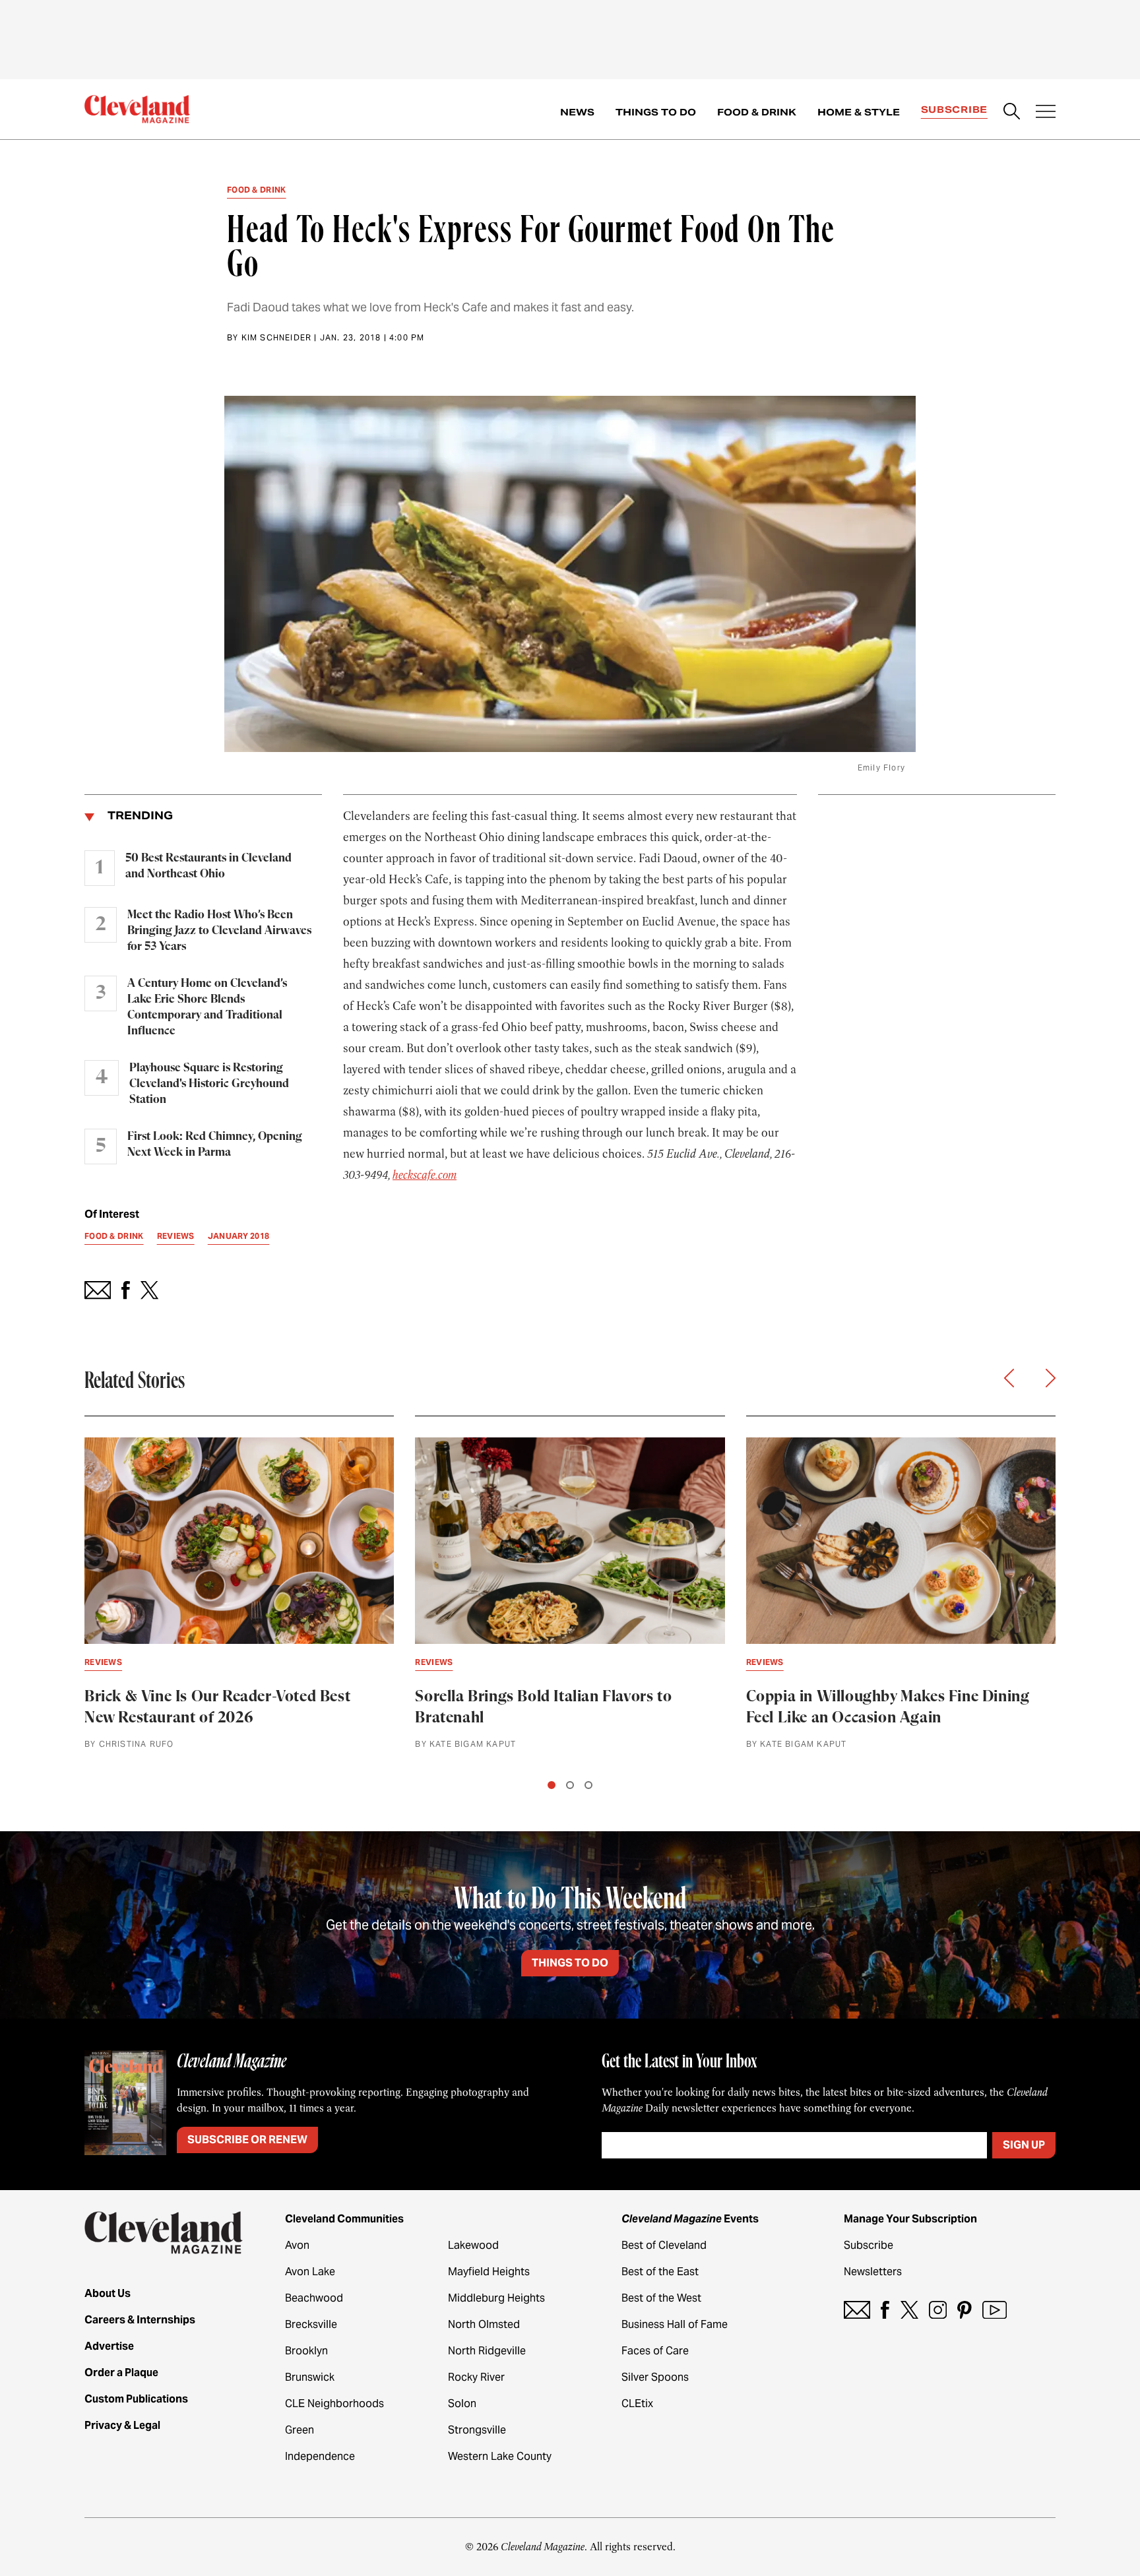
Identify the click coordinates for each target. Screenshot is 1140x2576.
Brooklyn (306, 2351)
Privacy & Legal (122, 2425)
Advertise (109, 2346)
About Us (108, 2293)
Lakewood (473, 2245)
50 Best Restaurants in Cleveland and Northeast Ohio (208, 866)
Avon (297, 2245)
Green (300, 2430)
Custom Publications (136, 2399)
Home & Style (859, 112)
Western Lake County (500, 2456)
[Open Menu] (1046, 113)
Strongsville (477, 2430)
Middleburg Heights (496, 2298)
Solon (462, 2403)
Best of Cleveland (664, 2245)
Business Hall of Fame (675, 2324)
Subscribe (954, 110)
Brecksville (311, 2324)
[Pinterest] (965, 2310)
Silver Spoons (655, 2377)
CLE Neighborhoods (334, 2403)
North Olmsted (484, 2324)
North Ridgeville (487, 2351)
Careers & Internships (140, 2320)
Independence (320, 2456)
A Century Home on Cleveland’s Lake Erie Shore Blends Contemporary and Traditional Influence (207, 1007)
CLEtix (637, 2403)
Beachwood (314, 2298)
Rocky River (476, 2377)
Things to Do (656, 112)
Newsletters (873, 2272)
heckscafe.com (425, 1175)
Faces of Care (655, 2351)
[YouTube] (995, 2310)
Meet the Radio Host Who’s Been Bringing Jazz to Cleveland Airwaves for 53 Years (219, 931)
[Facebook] (885, 2310)
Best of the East (660, 2272)
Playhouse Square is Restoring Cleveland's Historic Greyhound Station (209, 1084)
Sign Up (1024, 2145)
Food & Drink (757, 112)
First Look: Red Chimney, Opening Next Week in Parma (215, 1145)
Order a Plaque (121, 2372)
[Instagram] (938, 2310)
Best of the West (661, 2298)
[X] (909, 2310)
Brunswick (310, 2377)
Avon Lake (310, 2272)
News (577, 112)
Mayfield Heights (489, 2272)
